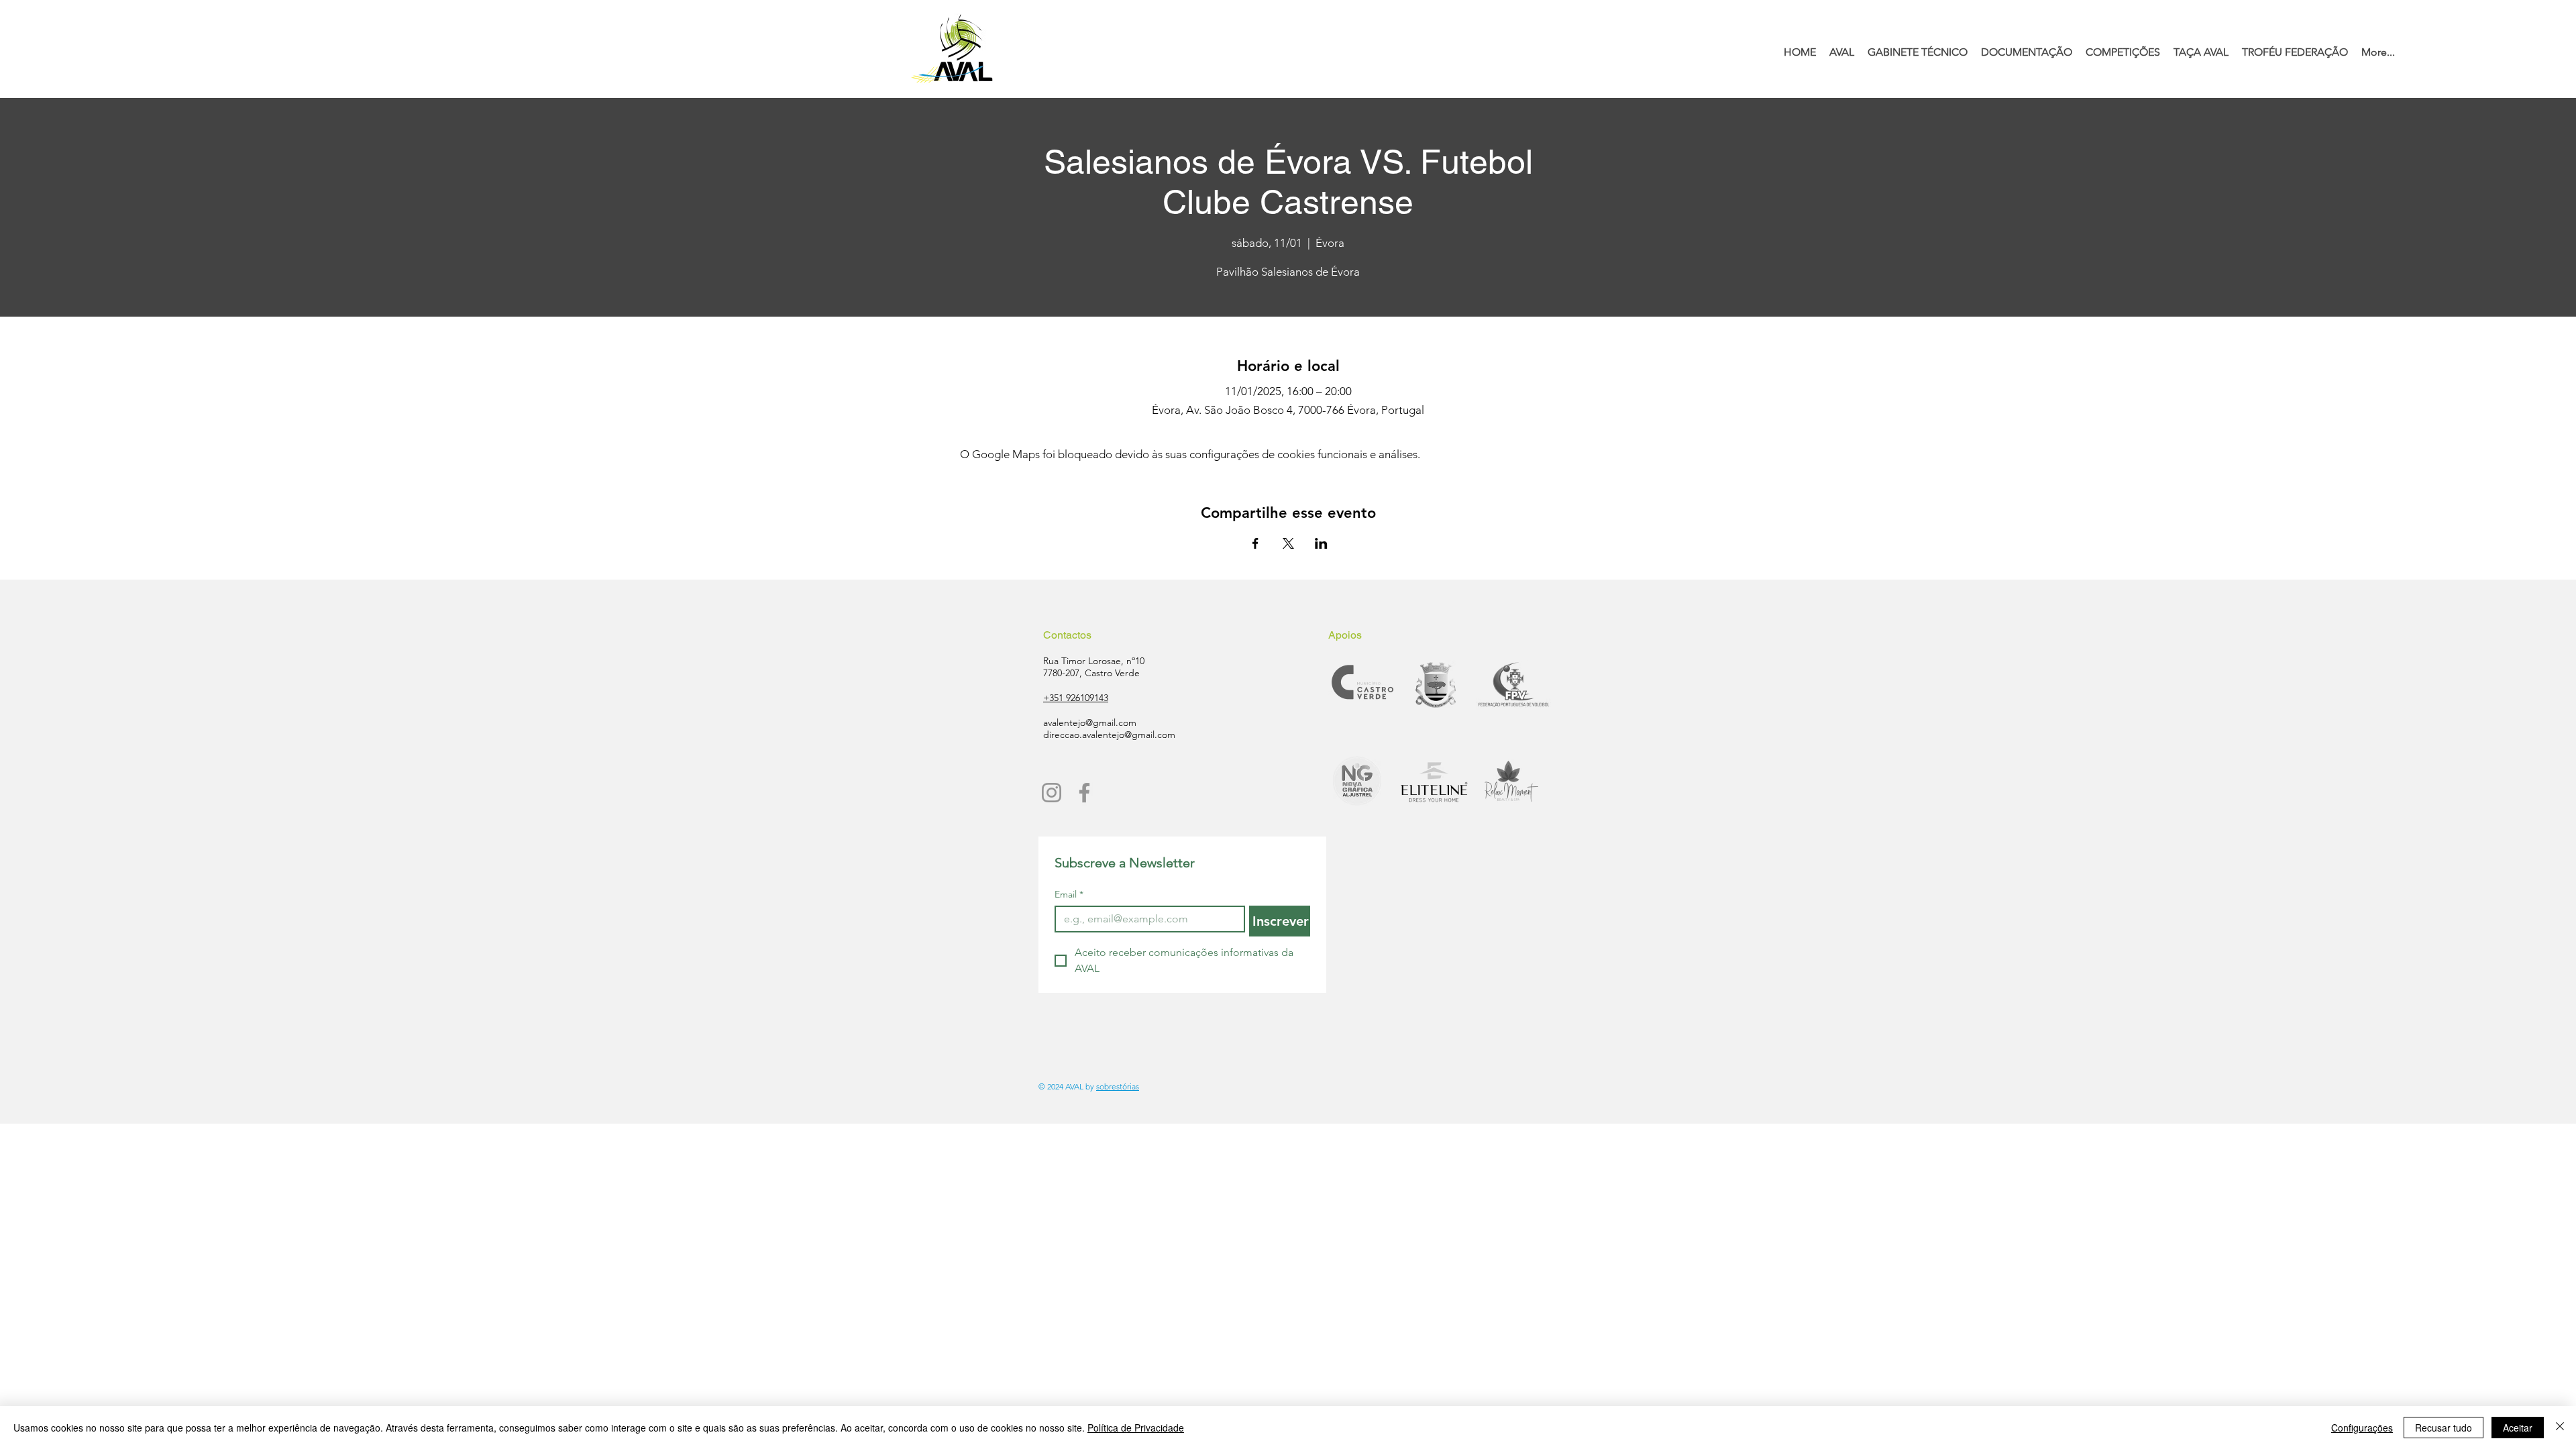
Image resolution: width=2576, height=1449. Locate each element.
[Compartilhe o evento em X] (1288, 543)
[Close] (2560, 1428)
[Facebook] (1084, 793)
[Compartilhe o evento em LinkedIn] (1321, 543)
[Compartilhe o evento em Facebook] (1255, 543)
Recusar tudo (2444, 1428)
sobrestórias (1118, 1086)
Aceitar (2518, 1428)
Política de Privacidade (1136, 1428)
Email (1069, 895)
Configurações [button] (2362, 1428)
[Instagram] (1052, 793)
